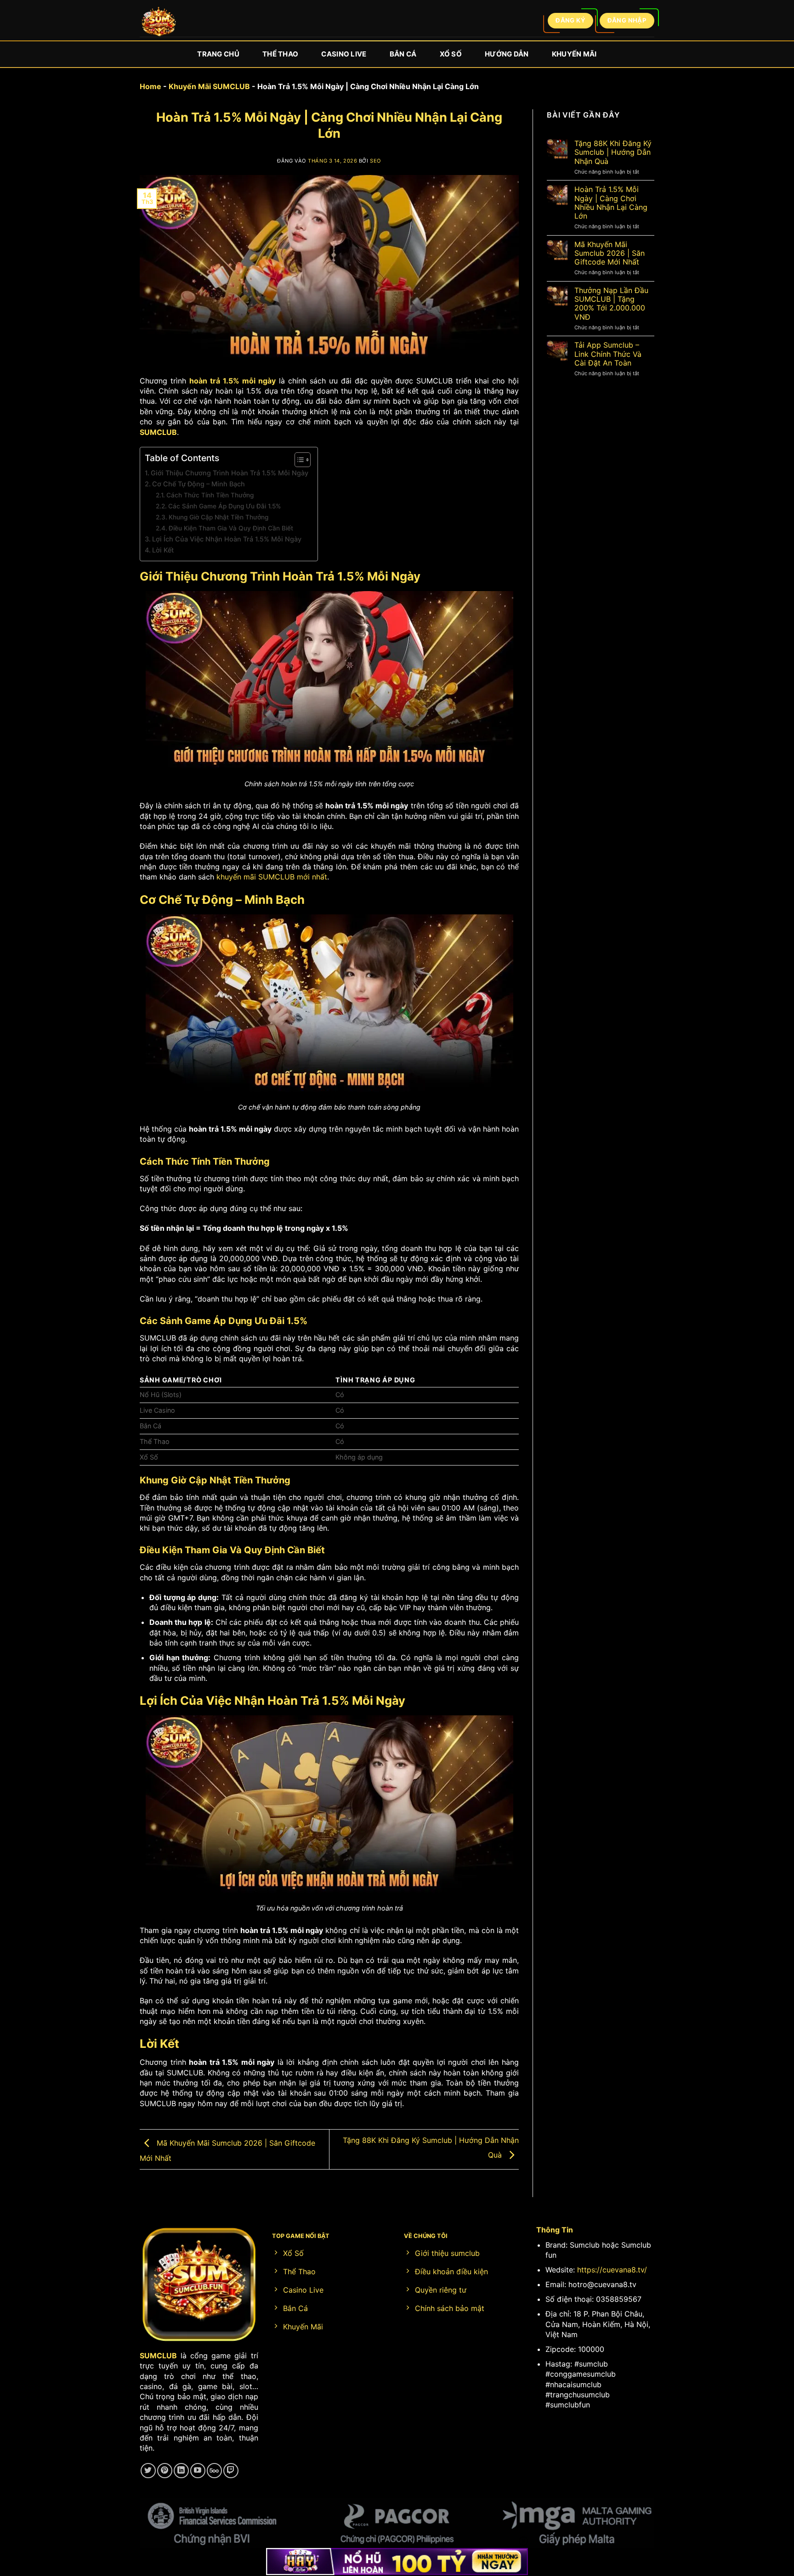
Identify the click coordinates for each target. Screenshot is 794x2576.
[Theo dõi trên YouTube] (198, 2471)
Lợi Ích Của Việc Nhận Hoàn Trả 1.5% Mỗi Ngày (227, 539)
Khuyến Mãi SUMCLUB (209, 86)
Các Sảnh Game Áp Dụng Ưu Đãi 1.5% (224, 506)
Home (150, 86)
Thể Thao (280, 54)
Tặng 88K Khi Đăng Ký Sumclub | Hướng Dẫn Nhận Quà (613, 152)
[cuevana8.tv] (158, 23)
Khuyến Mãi (574, 54)
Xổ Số (451, 54)
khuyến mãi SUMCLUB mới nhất (272, 877)
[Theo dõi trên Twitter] (148, 2471)
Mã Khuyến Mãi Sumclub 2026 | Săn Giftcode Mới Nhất (610, 253)
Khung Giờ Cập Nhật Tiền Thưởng (218, 517)
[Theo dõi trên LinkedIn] (181, 2471)
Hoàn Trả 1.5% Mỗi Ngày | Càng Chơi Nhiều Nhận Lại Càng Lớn (611, 203)
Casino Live (344, 54)
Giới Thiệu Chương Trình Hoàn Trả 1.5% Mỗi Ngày (230, 473)
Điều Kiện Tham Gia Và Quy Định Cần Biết (231, 528)
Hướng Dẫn (507, 54)
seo (376, 161)
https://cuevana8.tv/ (612, 2270)
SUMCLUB (158, 432)
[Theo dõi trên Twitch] (231, 2471)
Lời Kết (163, 550)
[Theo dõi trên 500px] (214, 2471)
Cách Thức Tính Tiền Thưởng (210, 495)
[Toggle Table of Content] (298, 460)
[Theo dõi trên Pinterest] (165, 2471)
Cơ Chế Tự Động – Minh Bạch (198, 484)
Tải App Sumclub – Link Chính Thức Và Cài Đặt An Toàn (608, 354)
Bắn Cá (403, 54)
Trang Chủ (218, 54)
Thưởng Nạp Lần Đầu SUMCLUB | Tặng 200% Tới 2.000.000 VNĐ (611, 304)
